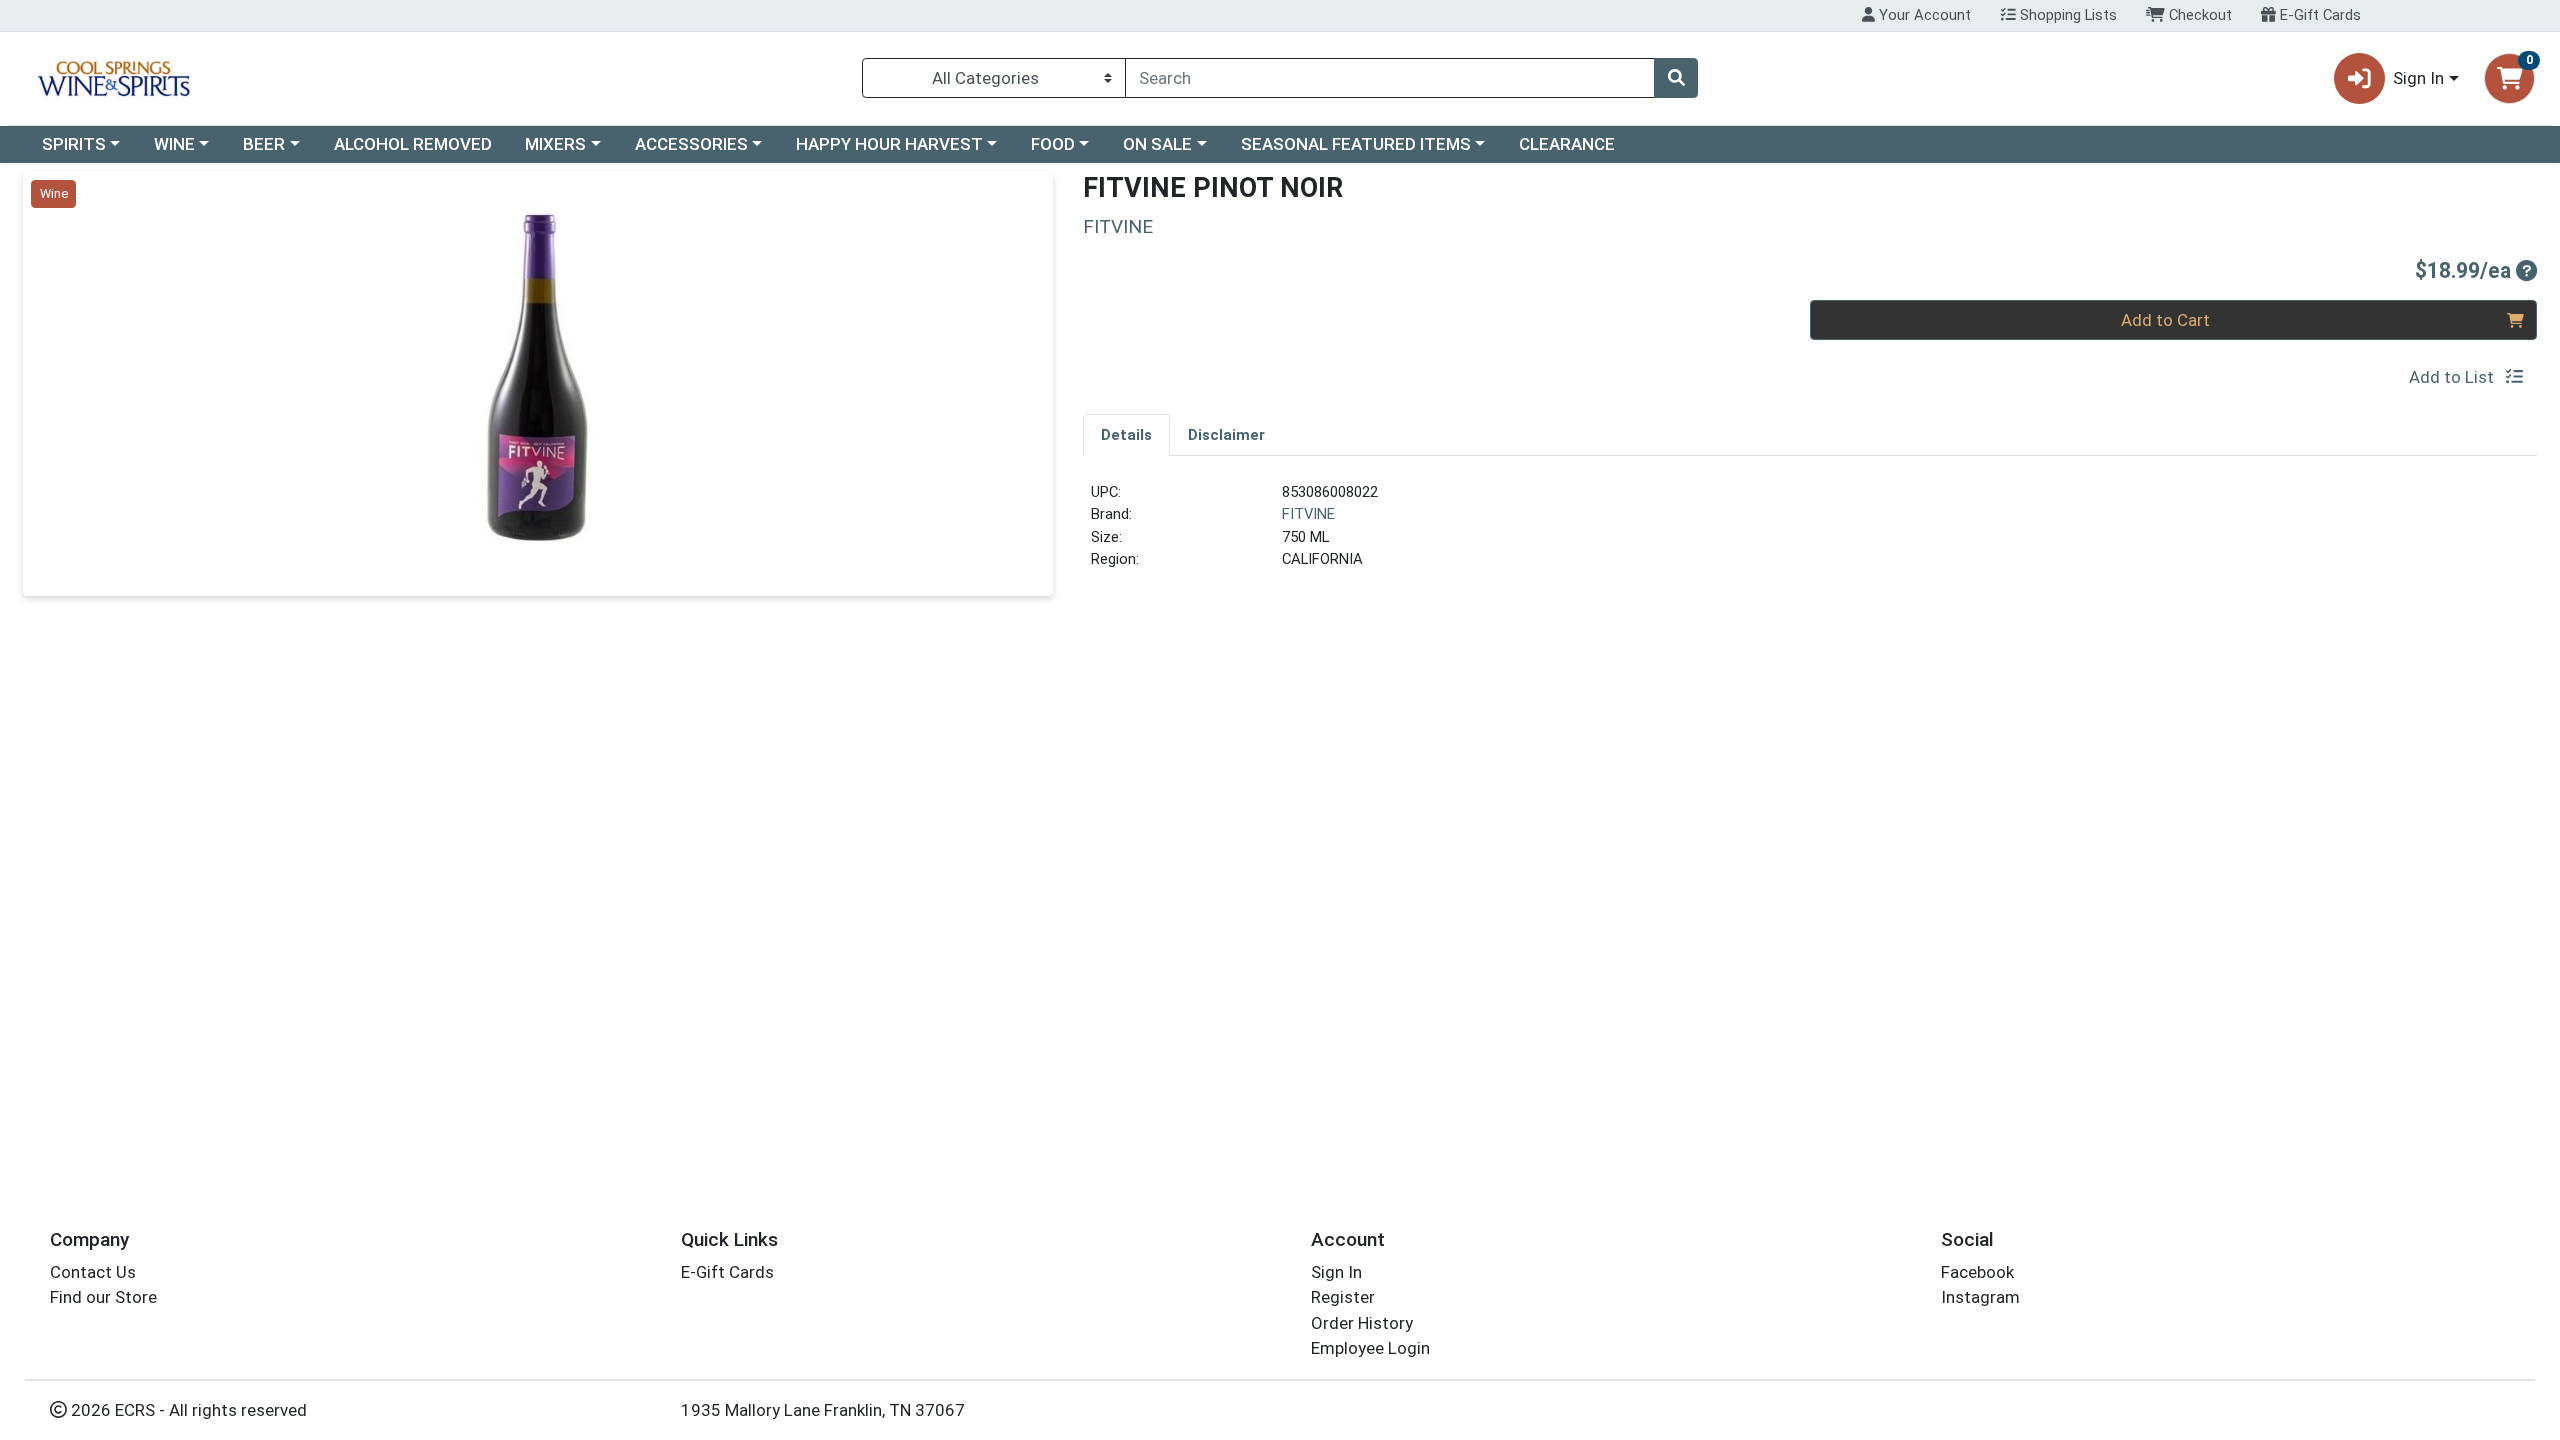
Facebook (1977, 1272)
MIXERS (555, 144)
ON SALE (1157, 144)
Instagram (1980, 1297)
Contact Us (93, 1272)
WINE (174, 144)
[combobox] (1390, 78)
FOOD (1053, 144)
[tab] (1126, 434)
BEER (264, 144)
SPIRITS (74, 144)
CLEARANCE (1567, 144)
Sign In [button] (2418, 78)
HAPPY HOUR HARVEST (889, 144)
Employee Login (1370, 1348)
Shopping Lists (2066, 15)
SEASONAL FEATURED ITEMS (1356, 144)
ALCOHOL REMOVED (413, 144)
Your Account (1923, 15)
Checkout (2198, 15)
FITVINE (1308, 514)
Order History (1362, 1323)
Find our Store (103, 1297)
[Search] (1676, 78)
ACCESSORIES (691, 144)
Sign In (1336, 1272)
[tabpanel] (1810, 534)
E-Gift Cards (2318, 15)
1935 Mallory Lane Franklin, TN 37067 (823, 1410)
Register (1343, 1297)
